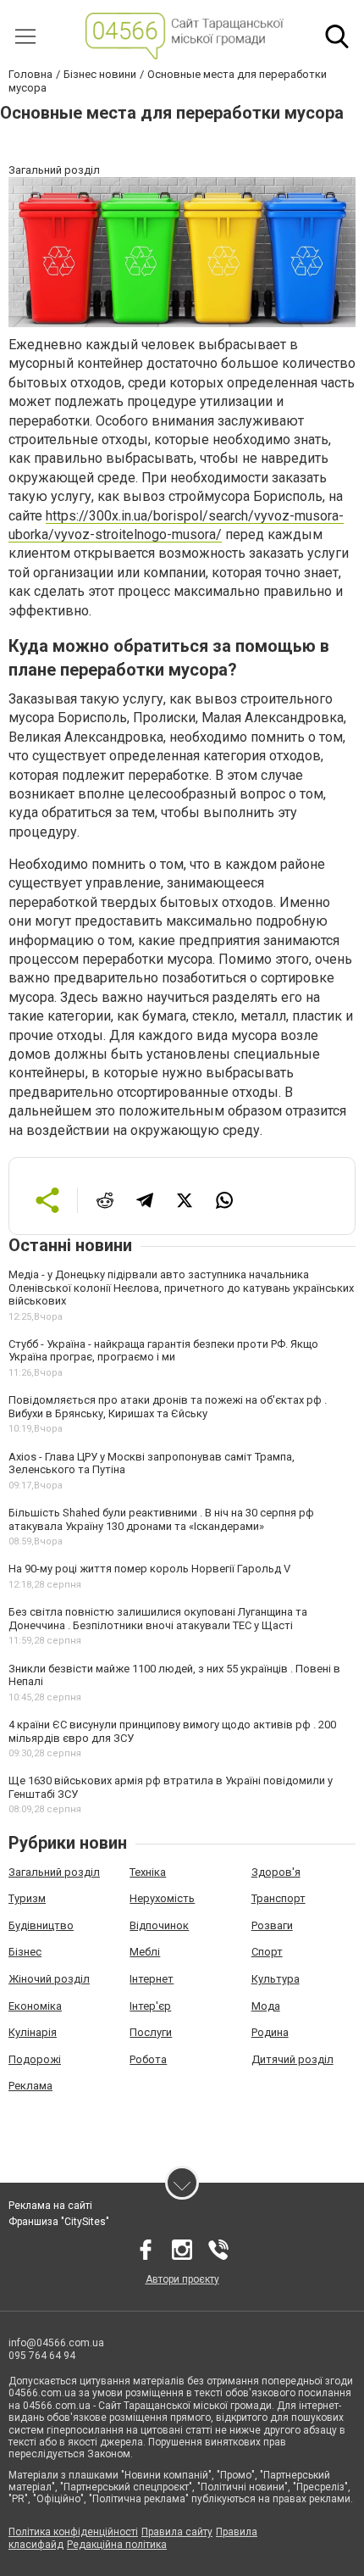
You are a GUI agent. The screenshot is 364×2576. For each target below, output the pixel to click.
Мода (266, 2006)
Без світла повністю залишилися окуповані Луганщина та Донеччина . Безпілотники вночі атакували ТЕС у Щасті (158, 1619)
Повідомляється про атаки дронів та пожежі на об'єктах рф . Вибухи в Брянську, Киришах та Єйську (168, 1407)
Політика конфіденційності (73, 2532)
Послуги (151, 2032)
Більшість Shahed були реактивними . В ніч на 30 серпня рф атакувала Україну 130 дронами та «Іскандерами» (161, 1519)
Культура (276, 1979)
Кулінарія (33, 2032)
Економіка (35, 2006)
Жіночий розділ (49, 1979)
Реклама (30, 2086)
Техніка (148, 1872)
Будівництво (41, 1925)
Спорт (267, 1952)
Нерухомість (162, 1898)
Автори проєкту (182, 2279)
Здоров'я (276, 1872)
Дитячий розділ (292, 2059)
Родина (270, 2032)
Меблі (145, 1952)
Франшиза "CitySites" (59, 2222)
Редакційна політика (117, 2545)
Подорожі (35, 2059)
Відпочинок (159, 1925)
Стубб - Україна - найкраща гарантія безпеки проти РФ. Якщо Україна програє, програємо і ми (163, 1351)
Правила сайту (177, 2532)
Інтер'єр (150, 2006)
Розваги (272, 1925)
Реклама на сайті (50, 2206)
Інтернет (152, 1979)
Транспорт (279, 1898)
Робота (148, 2059)
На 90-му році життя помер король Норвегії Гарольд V (149, 1569)
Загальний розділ (54, 1872)
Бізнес (25, 1952)
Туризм (27, 1898)
